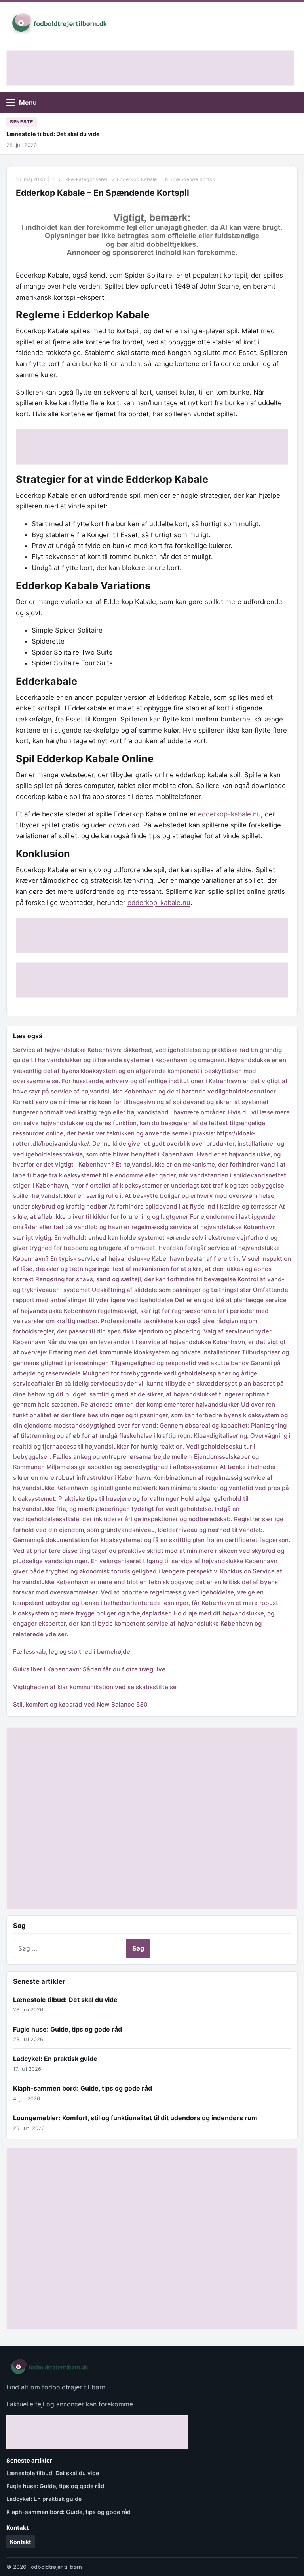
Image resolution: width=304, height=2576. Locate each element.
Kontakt (20, 2542)
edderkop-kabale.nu (229, 814)
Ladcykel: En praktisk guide (55, 2059)
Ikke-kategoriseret (86, 179)
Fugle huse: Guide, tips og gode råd (67, 2029)
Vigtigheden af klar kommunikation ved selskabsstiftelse (95, 1687)
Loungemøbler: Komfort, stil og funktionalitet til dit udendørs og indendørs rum (135, 2118)
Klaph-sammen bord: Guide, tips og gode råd (83, 2088)
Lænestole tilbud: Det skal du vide (53, 134)
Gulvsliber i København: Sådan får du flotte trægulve (89, 1669)
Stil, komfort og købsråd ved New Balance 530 (81, 1704)
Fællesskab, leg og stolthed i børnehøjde (72, 1652)
